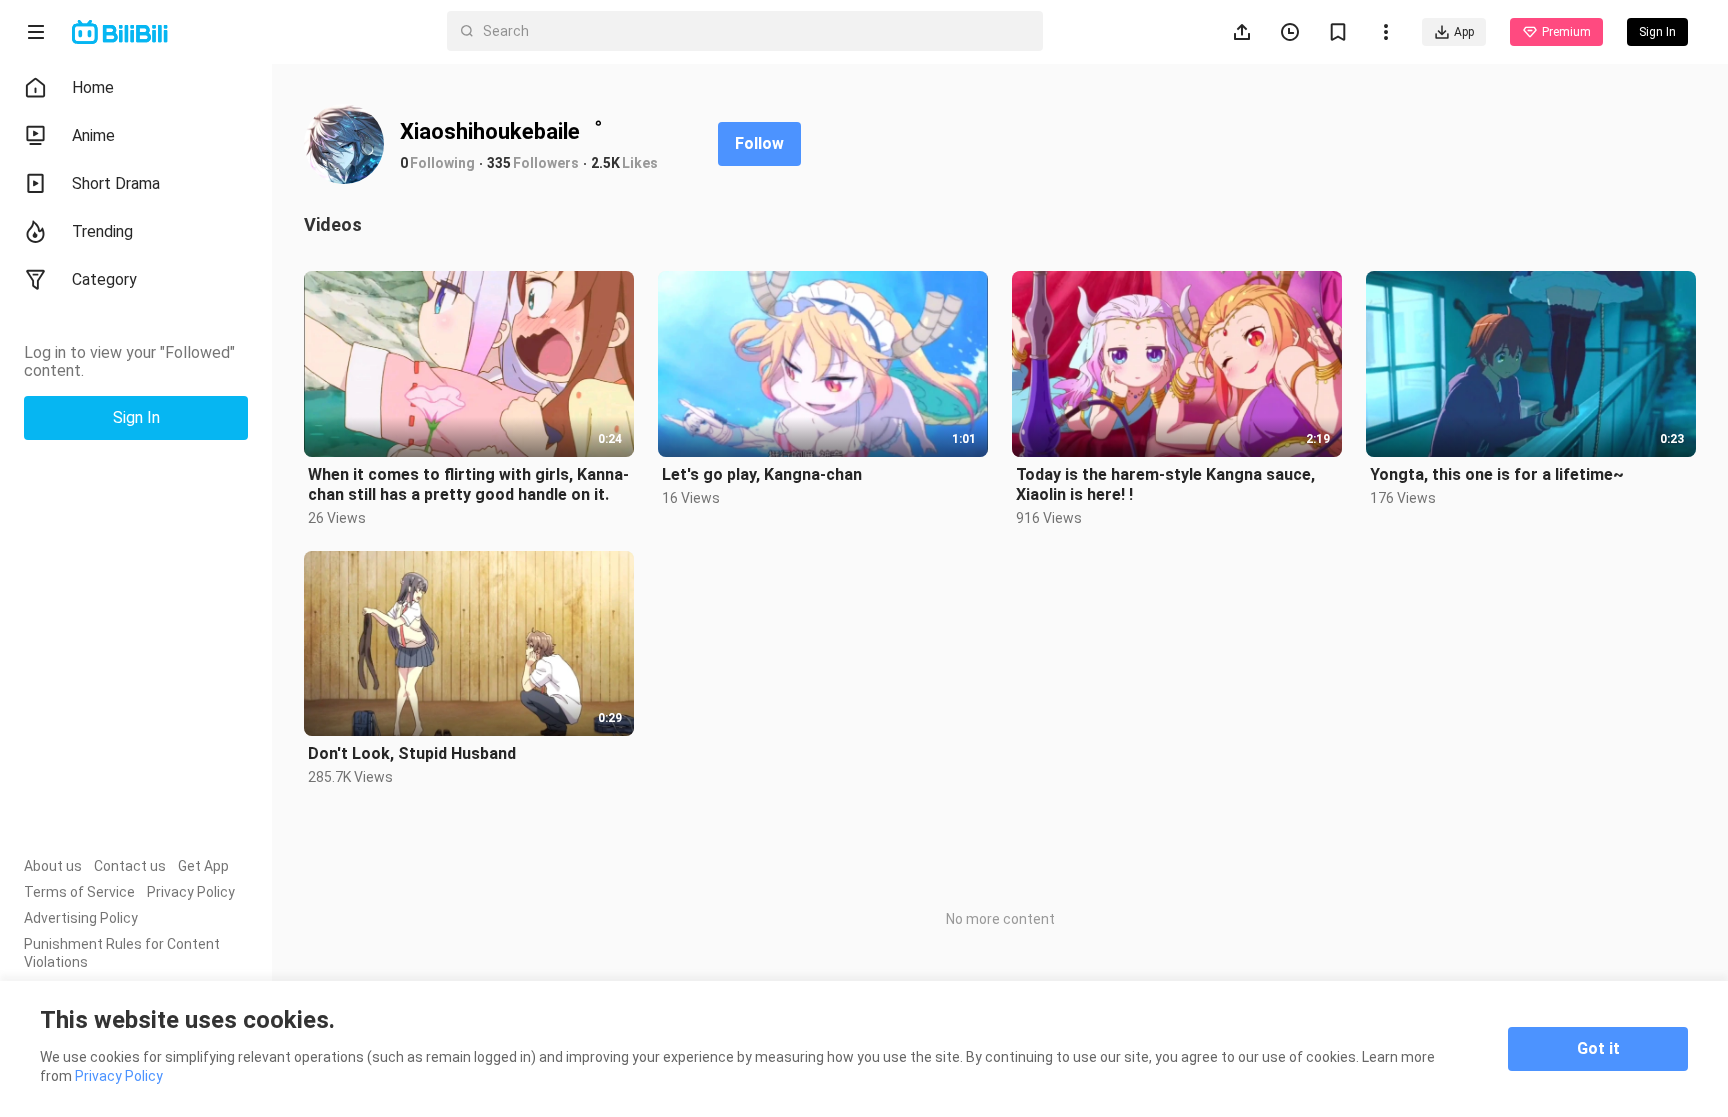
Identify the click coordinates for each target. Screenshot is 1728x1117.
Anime (93, 135)
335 (499, 163)
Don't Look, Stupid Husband (412, 753)
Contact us (130, 866)
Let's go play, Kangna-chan (762, 474)
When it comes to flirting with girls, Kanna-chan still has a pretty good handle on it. (468, 484)
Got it (1598, 1048)
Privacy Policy (191, 892)
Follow (759, 143)
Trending (102, 231)
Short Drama (116, 183)
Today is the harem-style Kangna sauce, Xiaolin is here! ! (1165, 484)
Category (104, 279)
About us (53, 866)
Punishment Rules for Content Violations (122, 953)
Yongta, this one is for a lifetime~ (1497, 474)
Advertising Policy (81, 918)
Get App (203, 866)
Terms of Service (79, 892)
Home (93, 87)
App (1464, 32)
